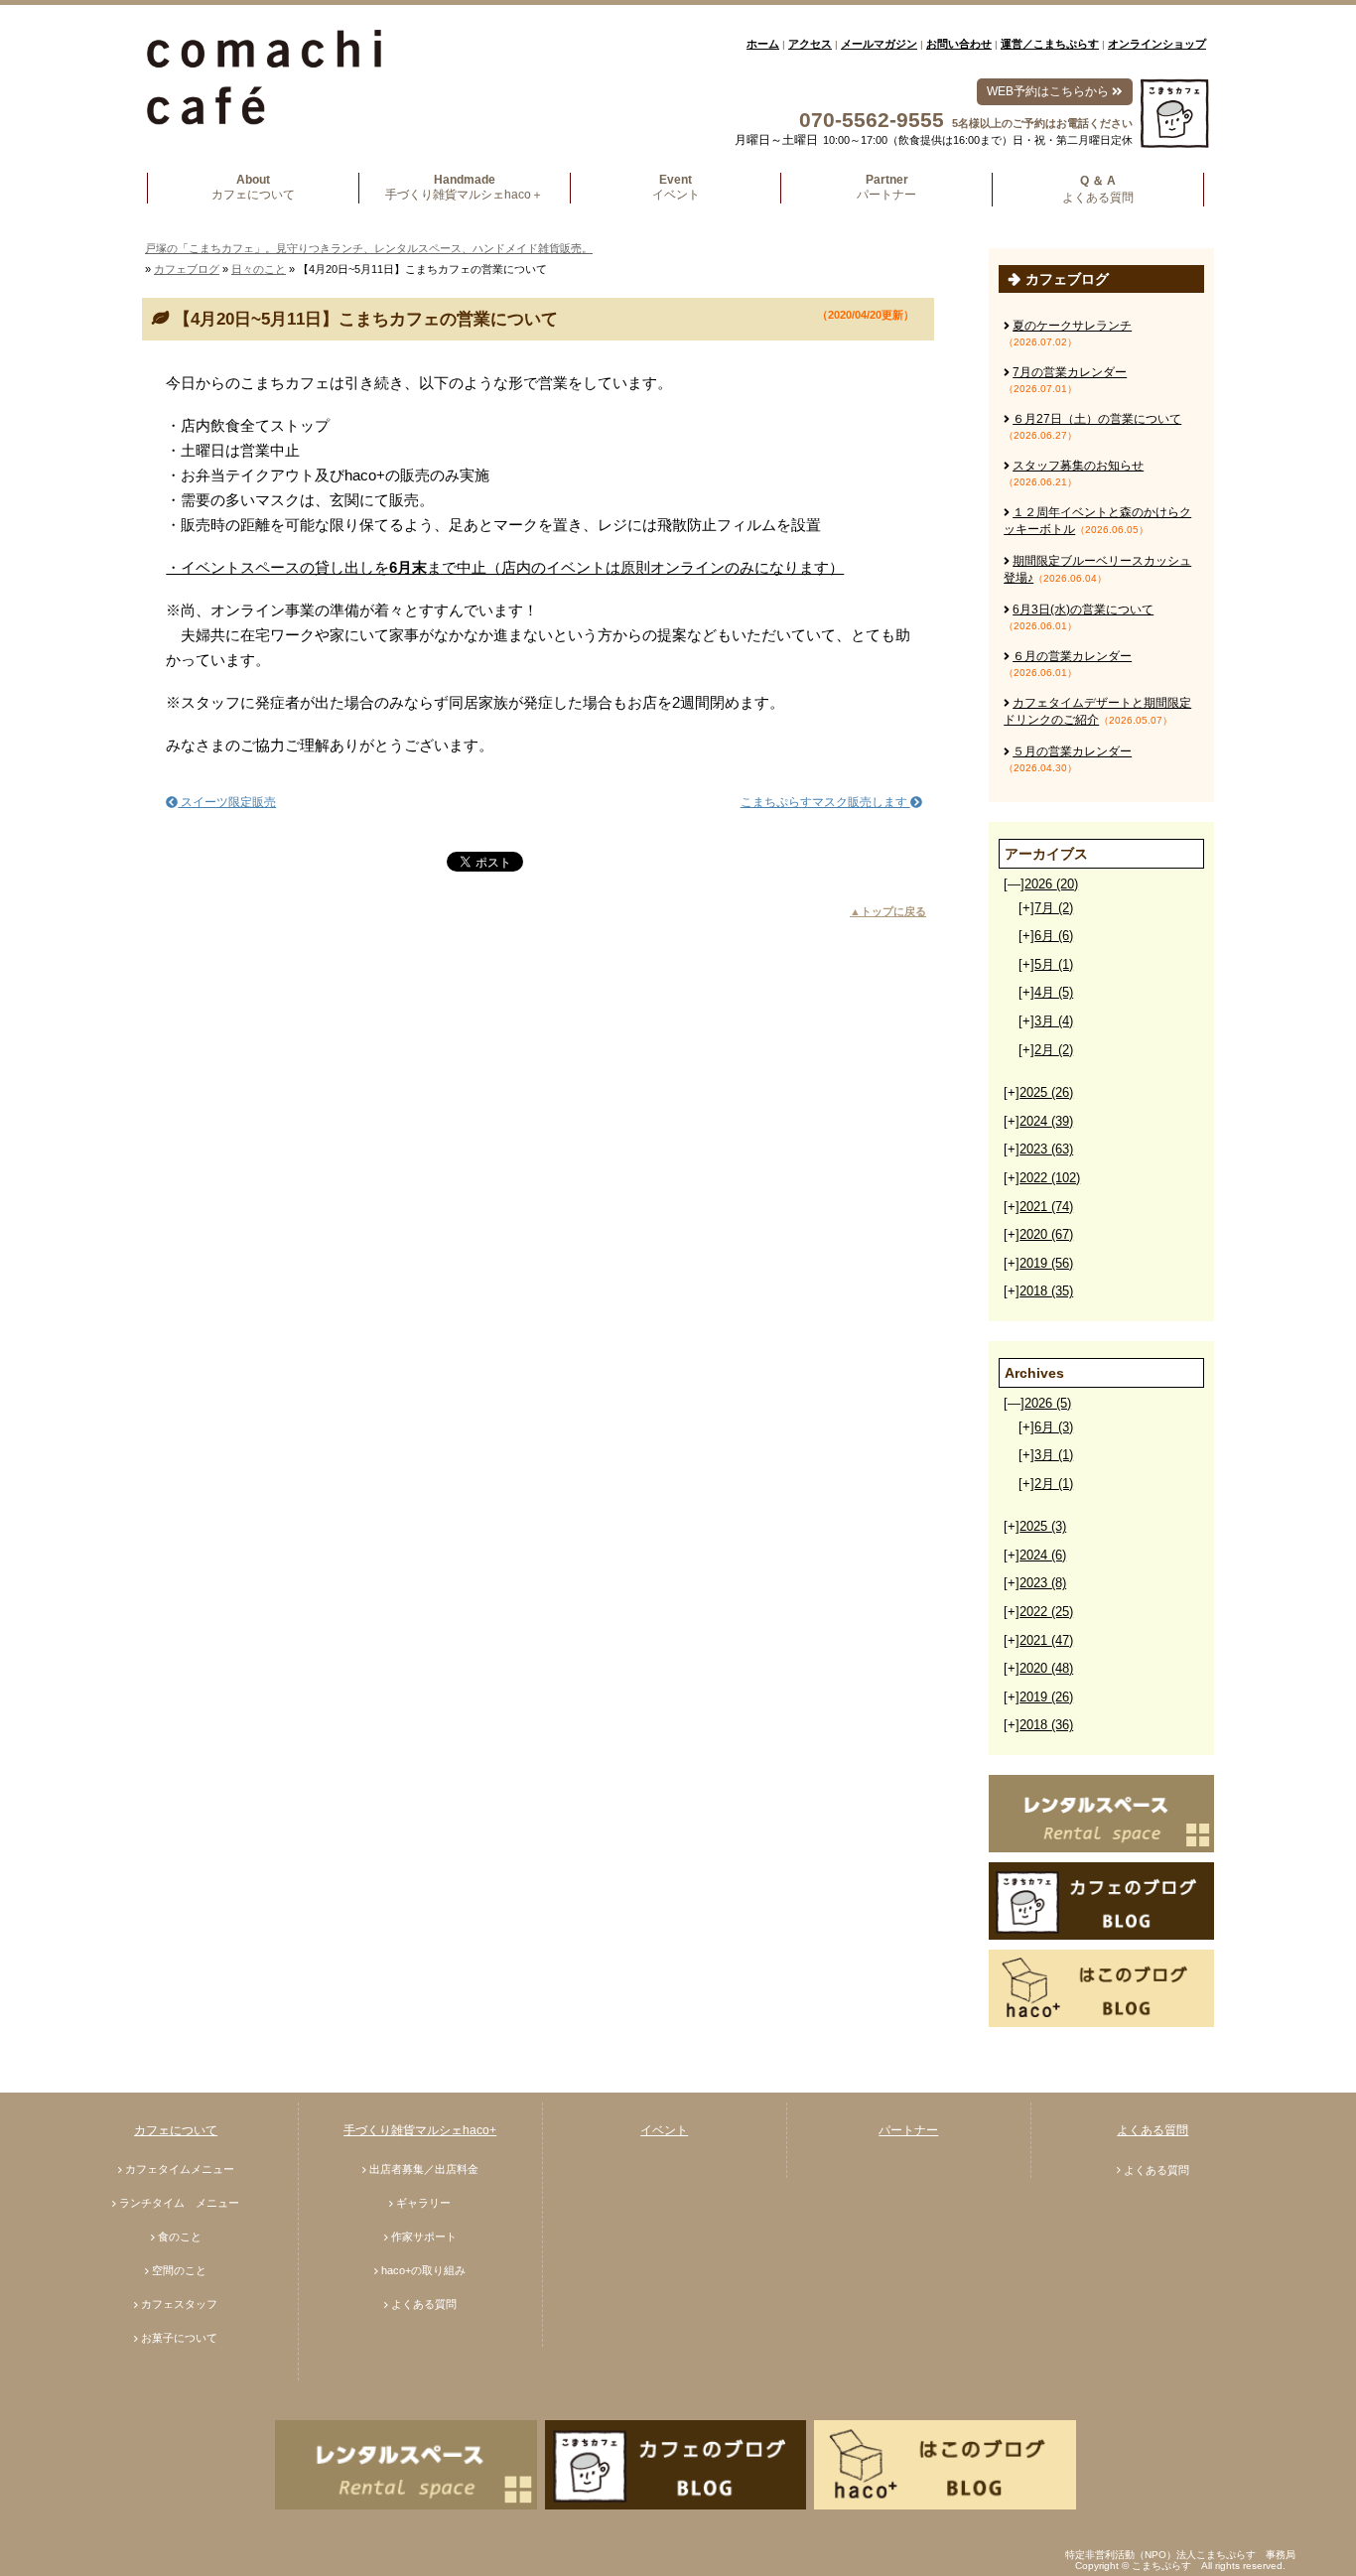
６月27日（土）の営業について (1097, 419)
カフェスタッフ (179, 2304)
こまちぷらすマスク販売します (825, 802)
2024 (1046, 1121)
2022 (1050, 1178)
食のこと (180, 2237)
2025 (1046, 1092)
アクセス (810, 44)
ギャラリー (423, 2203)
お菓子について (179, 2338)
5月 (1054, 964)
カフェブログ (187, 269)
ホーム (763, 44)
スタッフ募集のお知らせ (1078, 466)
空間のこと (179, 2270)
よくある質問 (424, 2304)
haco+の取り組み (423, 2270)
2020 (1046, 1234)
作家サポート (424, 2237)
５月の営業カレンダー (1072, 751)
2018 (1046, 1291)
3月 (1054, 1021)
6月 (1054, 936)
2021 (1046, 1207)
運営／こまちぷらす (1050, 44)
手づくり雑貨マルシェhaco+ (420, 2130)
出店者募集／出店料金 (424, 2169)
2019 (1046, 1263)
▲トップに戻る (888, 911)
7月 (1054, 908)
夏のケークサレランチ (1072, 326)
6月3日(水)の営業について (1083, 610)
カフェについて (176, 2130)
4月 (1054, 992)
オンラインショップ (1157, 44)
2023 (1046, 1149)
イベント (664, 2130)
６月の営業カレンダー (1072, 656)
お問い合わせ (959, 44)
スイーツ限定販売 (227, 802)
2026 (1051, 884)
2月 (1054, 1050)
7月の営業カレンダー (1070, 372)
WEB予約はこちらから (1049, 91)
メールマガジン (879, 44)
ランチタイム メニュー (179, 2203)
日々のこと (259, 269)
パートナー (908, 2130)
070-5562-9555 (872, 120)
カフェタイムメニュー (180, 2169)
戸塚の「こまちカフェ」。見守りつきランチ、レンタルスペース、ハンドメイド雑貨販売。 (369, 248)
